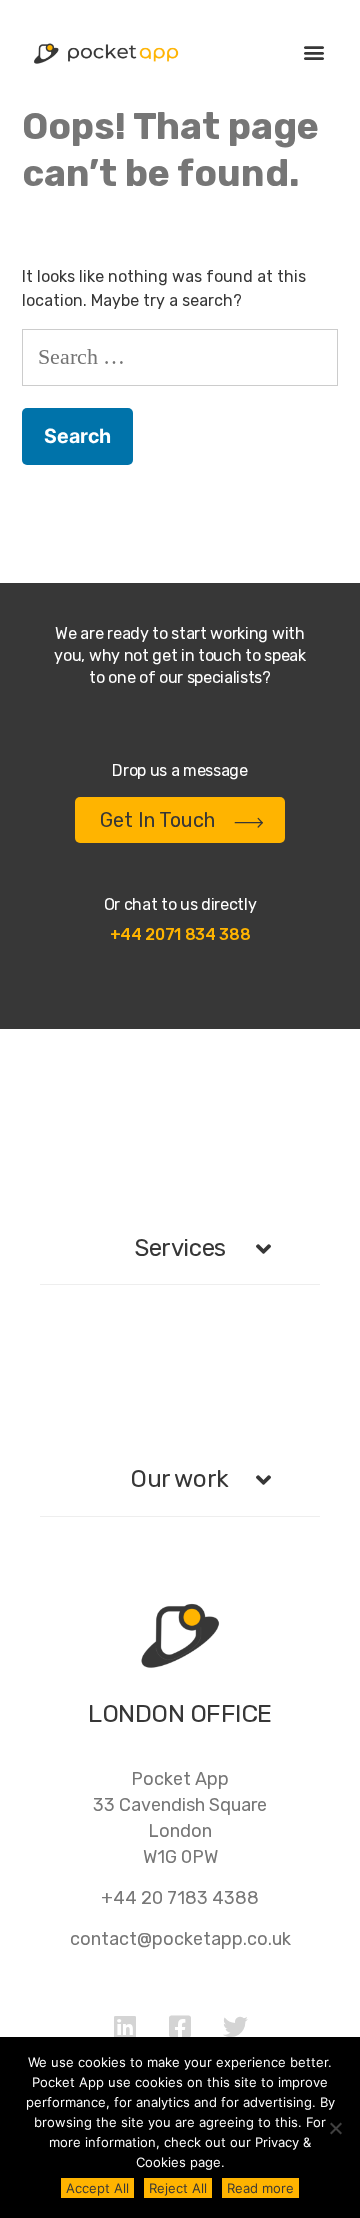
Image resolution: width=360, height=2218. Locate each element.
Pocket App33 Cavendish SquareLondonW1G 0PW (180, 1818)
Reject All (178, 2188)
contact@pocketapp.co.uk (180, 1939)
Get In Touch (157, 820)
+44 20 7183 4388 (180, 1898)
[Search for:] (180, 356)
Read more (260, 2188)
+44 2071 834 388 (180, 934)
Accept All (97, 2188)
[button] (313, 51)
